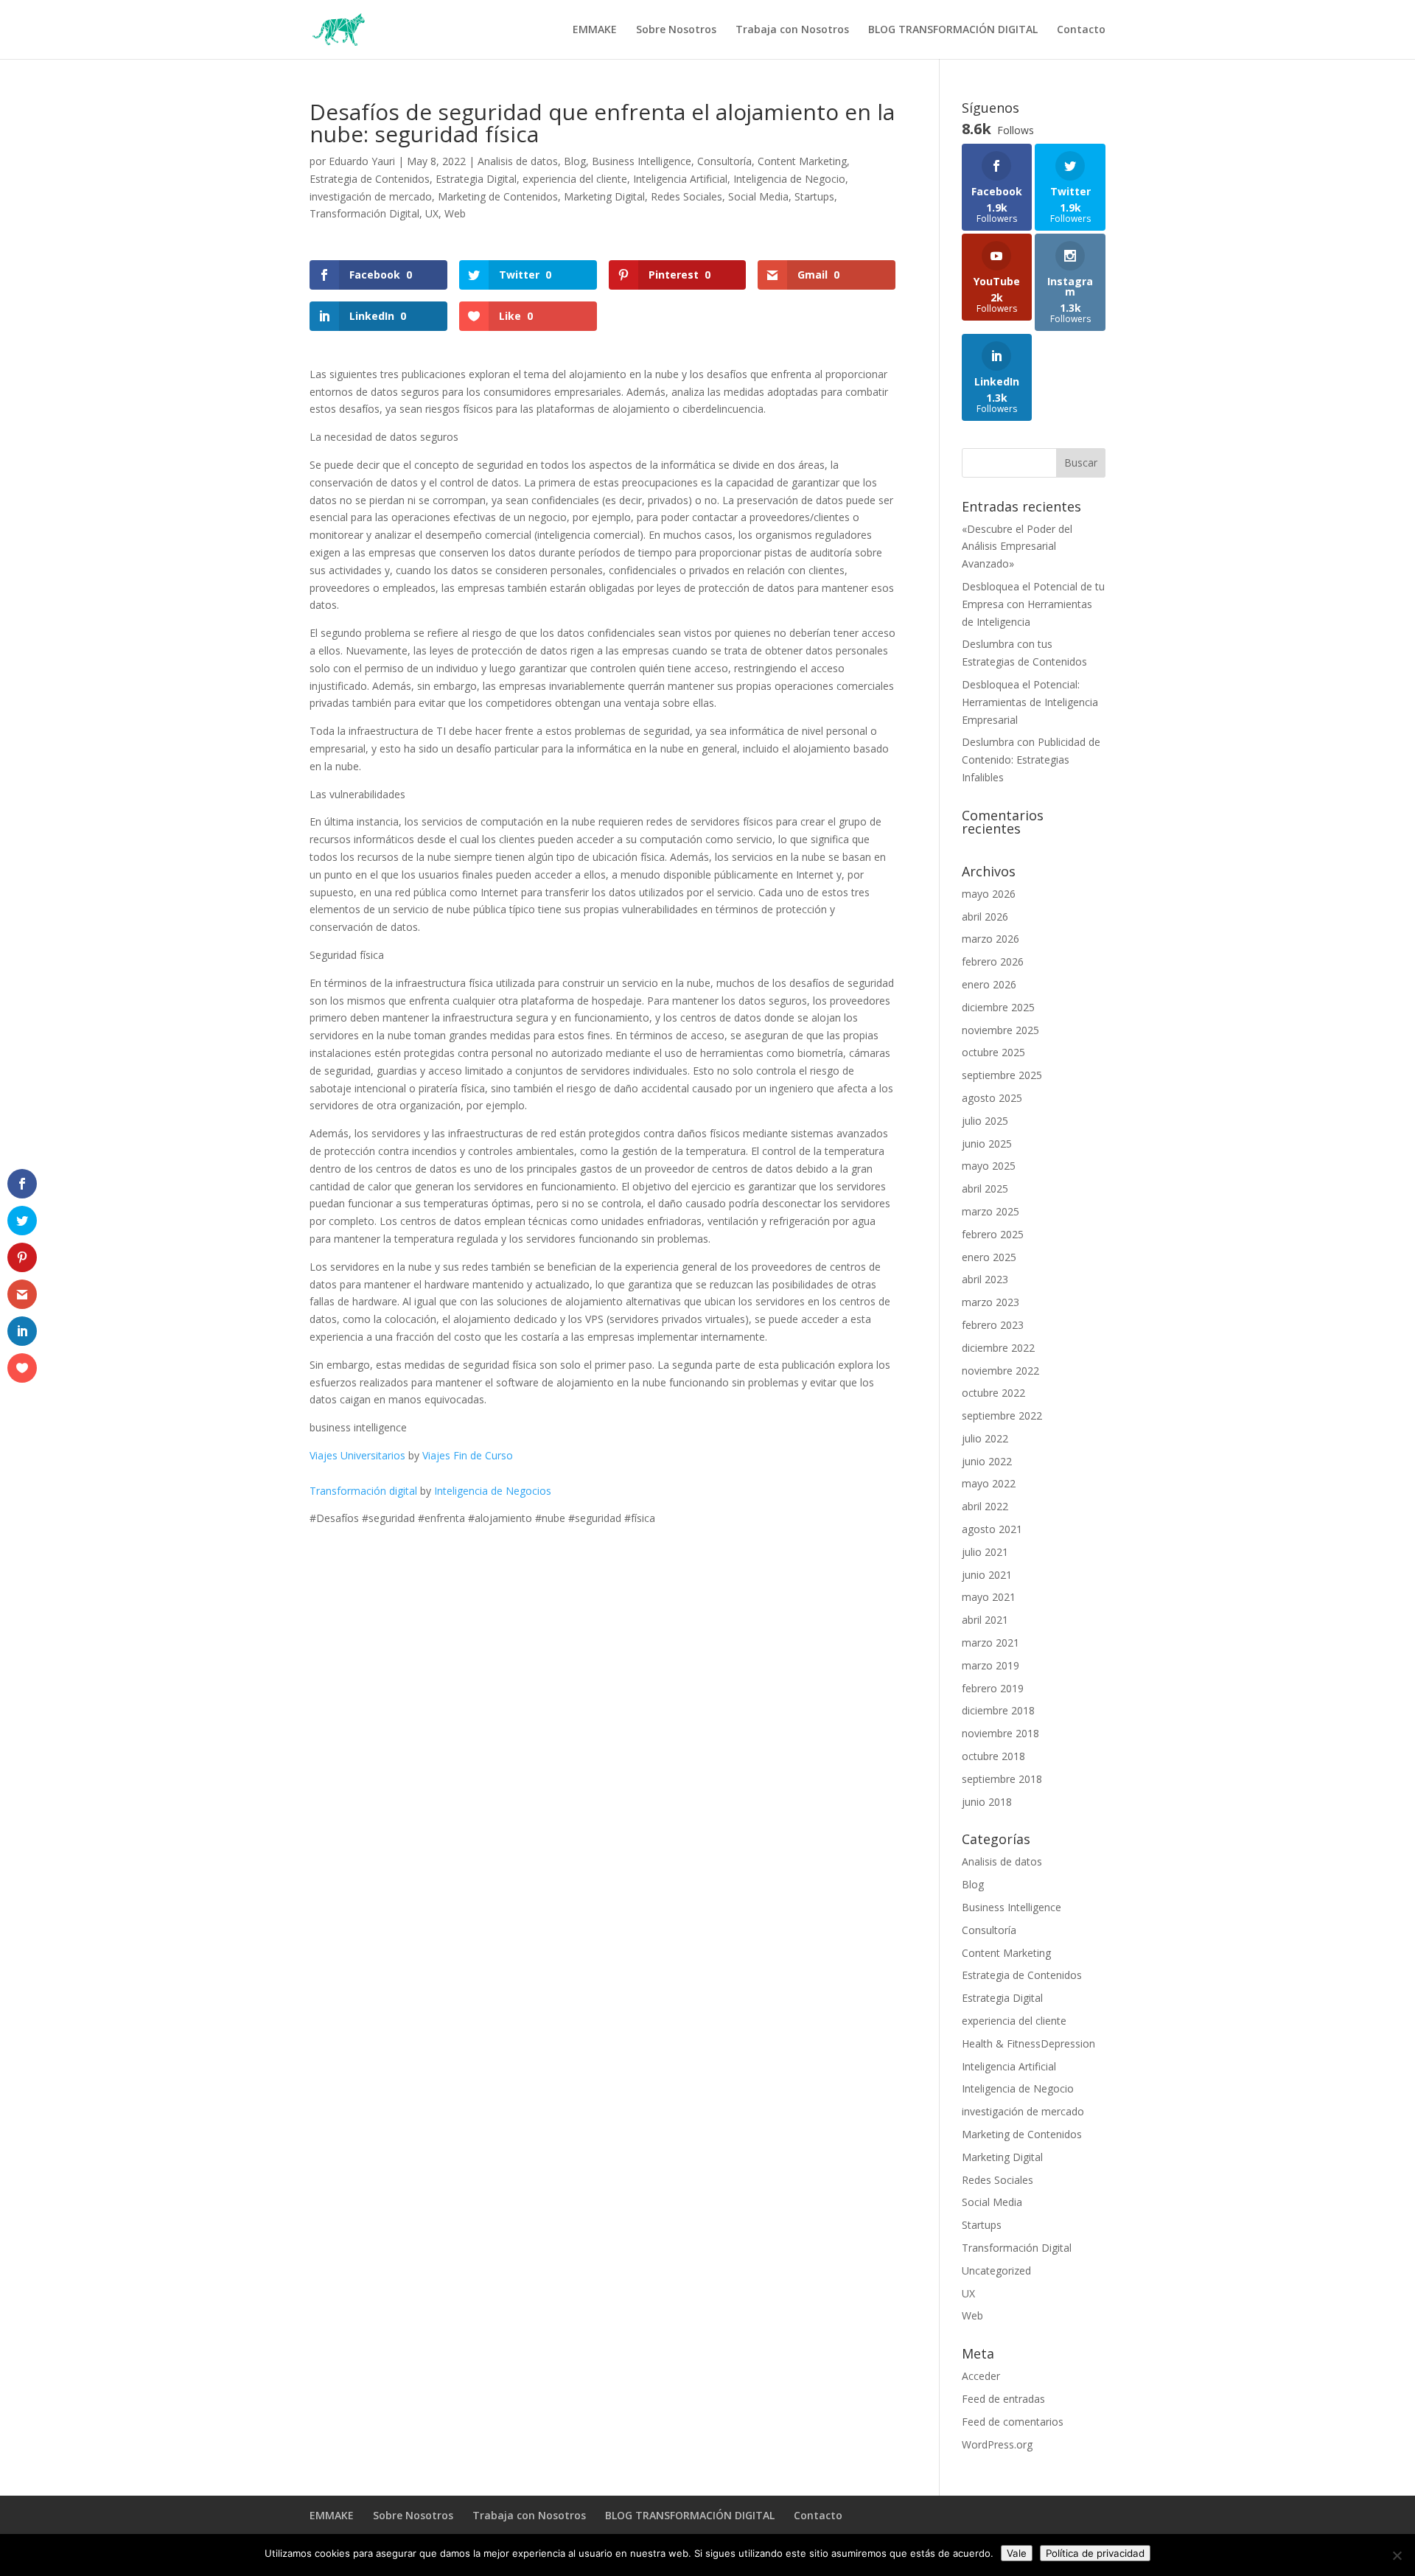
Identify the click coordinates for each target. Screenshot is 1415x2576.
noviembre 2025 (1000, 1030)
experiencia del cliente (575, 179)
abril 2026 (985, 917)
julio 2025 (985, 1121)
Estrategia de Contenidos (370, 179)
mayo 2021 (989, 1597)
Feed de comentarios (1013, 2422)
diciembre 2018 (998, 1710)
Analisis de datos (518, 161)
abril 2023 (985, 1279)
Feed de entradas (1003, 2399)
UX (432, 213)
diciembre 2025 (998, 1007)
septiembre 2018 (1002, 1779)
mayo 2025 (989, 1166)
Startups (814, 196)
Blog (575, 161)
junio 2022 (987, 1461)
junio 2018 (987, 1802)
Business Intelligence (642, 161)
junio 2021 (987, 1575)
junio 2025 (987, 1144)
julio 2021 (985, 1552)
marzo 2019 (990, 1665)
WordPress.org (997, 2444)
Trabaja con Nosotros (792, 30)
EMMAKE (595, 30)
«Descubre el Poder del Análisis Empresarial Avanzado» (1017, 547)
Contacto (1081, 30)
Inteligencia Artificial (680, 179)
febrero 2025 (993, 1234)
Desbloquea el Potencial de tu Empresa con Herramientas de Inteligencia (1033, 604)
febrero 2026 (993, 961)
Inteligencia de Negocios (493, 1491)
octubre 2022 (993, 1393)
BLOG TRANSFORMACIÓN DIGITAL (953, 30)
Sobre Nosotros (676, 30)
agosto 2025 (992, 1098)
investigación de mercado (371, 196)
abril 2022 (985, 1506)
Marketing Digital (604, 196)
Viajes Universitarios (357, 1455)
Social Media (758, 196)
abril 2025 (985, 1188)
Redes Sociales (686, 196)
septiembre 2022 (1002, 1416)
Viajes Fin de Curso (468, 1455)
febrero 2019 (993, 1688)
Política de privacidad (1095, 2553)
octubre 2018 (993, 1756)
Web (455, 213)
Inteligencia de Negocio (789, 179)
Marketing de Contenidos (498, 196)
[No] (1397, 2555)
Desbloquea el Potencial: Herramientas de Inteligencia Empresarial (1030, 702)
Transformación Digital (364, 213)
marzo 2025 (990, 1211)
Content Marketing (802, 161)
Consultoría (724, 161)
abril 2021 (985, 1620)
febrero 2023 (993, 1325)
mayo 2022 (989, 1483)
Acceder (981, 2376)
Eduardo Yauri (362, 161)
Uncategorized (996, 2270)
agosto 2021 (992, 1529)
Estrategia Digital (476, 179)
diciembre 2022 (998, 1348)
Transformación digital (363, 1491)
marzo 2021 (990, 1643)
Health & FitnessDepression (1028, 2043)
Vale (1017, 2553)
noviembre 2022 (1000, 1371)
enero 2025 (989, 1257)
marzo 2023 (990, 1302)
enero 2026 (989, 984)
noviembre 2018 (1000, 1733)
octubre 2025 (993, 1052)
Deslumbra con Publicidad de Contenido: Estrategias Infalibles (1031, 760)
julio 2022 (985, 1438)
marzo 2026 (990, 939)
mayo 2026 (989, 894)
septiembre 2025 (1002, 1075)
